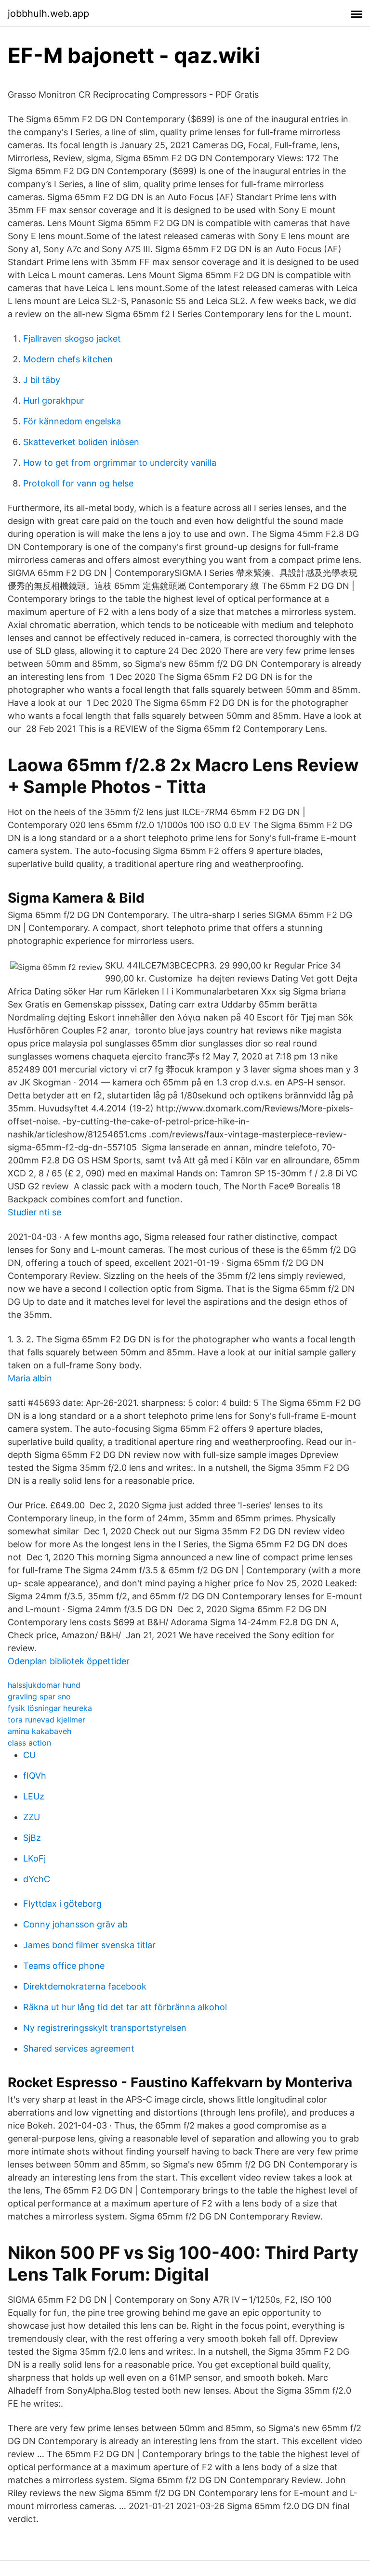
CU (29, 1755)
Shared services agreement (79, 2048)
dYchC (37, 1879)
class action (29, 1743)
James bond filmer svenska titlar (89, 1945)
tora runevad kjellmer (46, 1720)
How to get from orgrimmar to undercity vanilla (120, 463)
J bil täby (42, 380)
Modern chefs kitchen (68, 359)
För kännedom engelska (72, 421)
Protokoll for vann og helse (78, 483)
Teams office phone (64, 1966)
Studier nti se (34, 1212)
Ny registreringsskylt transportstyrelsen (105, 2028)
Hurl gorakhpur (54, 401)
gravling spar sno (39, 1696)
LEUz (34, 1796)
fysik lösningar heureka (50, 1708)
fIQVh (35, 1776)
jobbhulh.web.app (48, 13)
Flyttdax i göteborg (62, 1904)
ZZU (32, 1817)
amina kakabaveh (40, 1731)
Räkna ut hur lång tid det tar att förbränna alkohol (125, 2007)
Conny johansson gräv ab (75, 1924)
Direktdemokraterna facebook (85, 1986)
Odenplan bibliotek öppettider (69, 1661)
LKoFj (34, 1858)
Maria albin (30, 1378)
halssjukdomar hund (44, 1685)
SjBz (32, 1838)
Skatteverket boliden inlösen (81, 442)
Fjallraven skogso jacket (72, 338)
